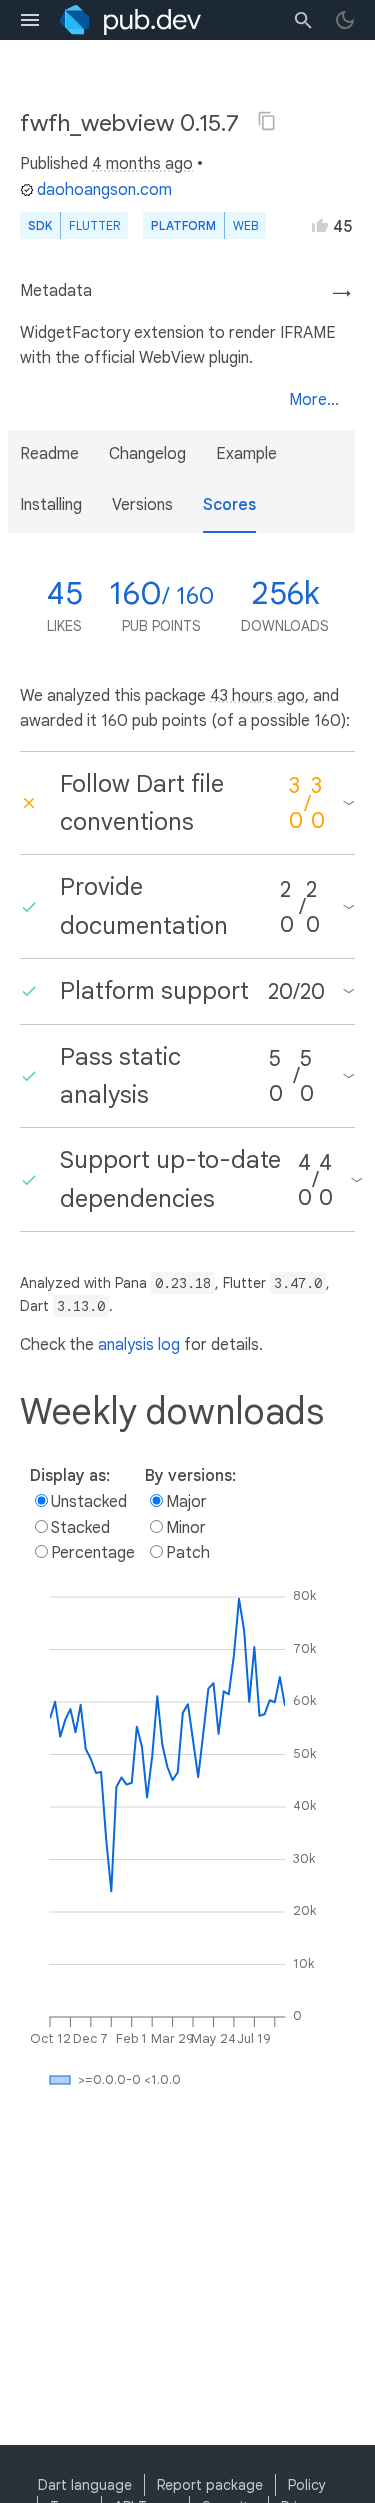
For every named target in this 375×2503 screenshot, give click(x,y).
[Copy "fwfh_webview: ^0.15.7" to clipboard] (267, 121)
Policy (307, 2485)
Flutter (94, 225)
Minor (186, 1528)
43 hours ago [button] (257, 696)
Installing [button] (51, 505)
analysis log (139, 1345)
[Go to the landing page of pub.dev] (130, 20)
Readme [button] (49, 454)
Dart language (85, 2485)
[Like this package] (320, 225)
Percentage (93, 1553)
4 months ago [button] (142, 164)
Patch (188, 1553)
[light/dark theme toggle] (345, 20)
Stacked (80, 1528)
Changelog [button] (147, 454)
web (245, 225)
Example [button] (246, 454)
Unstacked (89, 1502)
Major (186, 1502)
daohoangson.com (104, 190)
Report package (210, 2485)
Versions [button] (142, 505)
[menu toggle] (30, 20)
